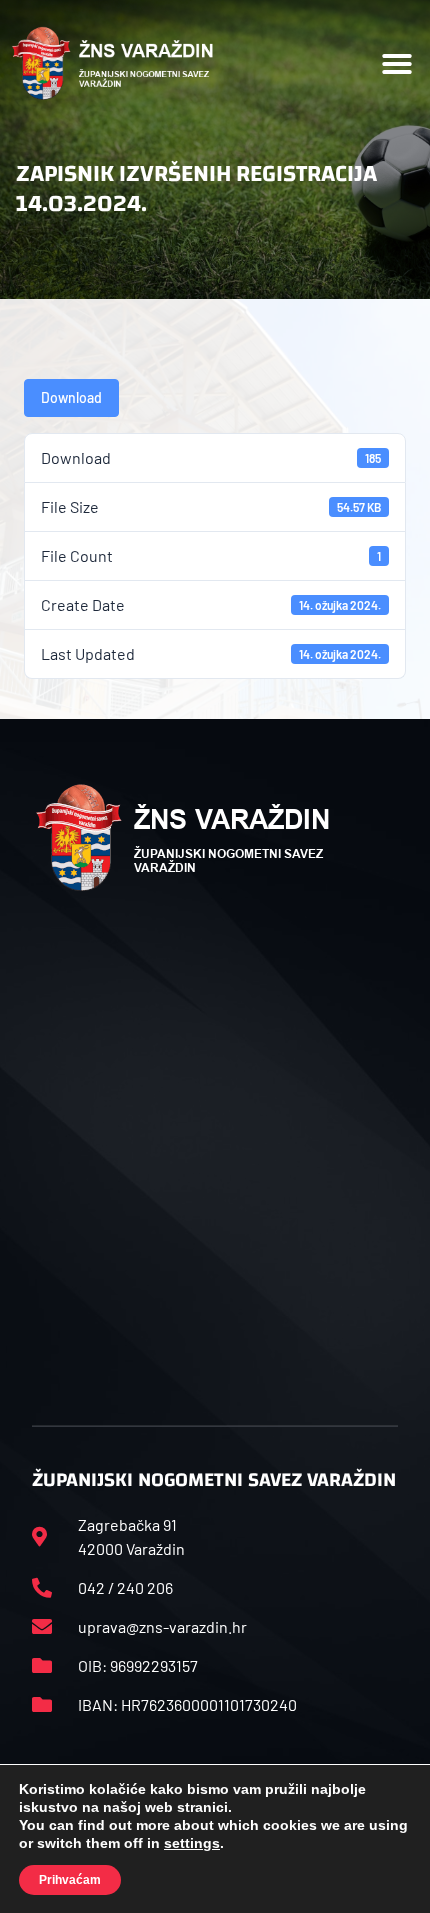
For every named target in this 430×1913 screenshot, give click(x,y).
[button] (397, 64)
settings (192, 1843)
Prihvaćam (70, 1880)
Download (71, 397)
